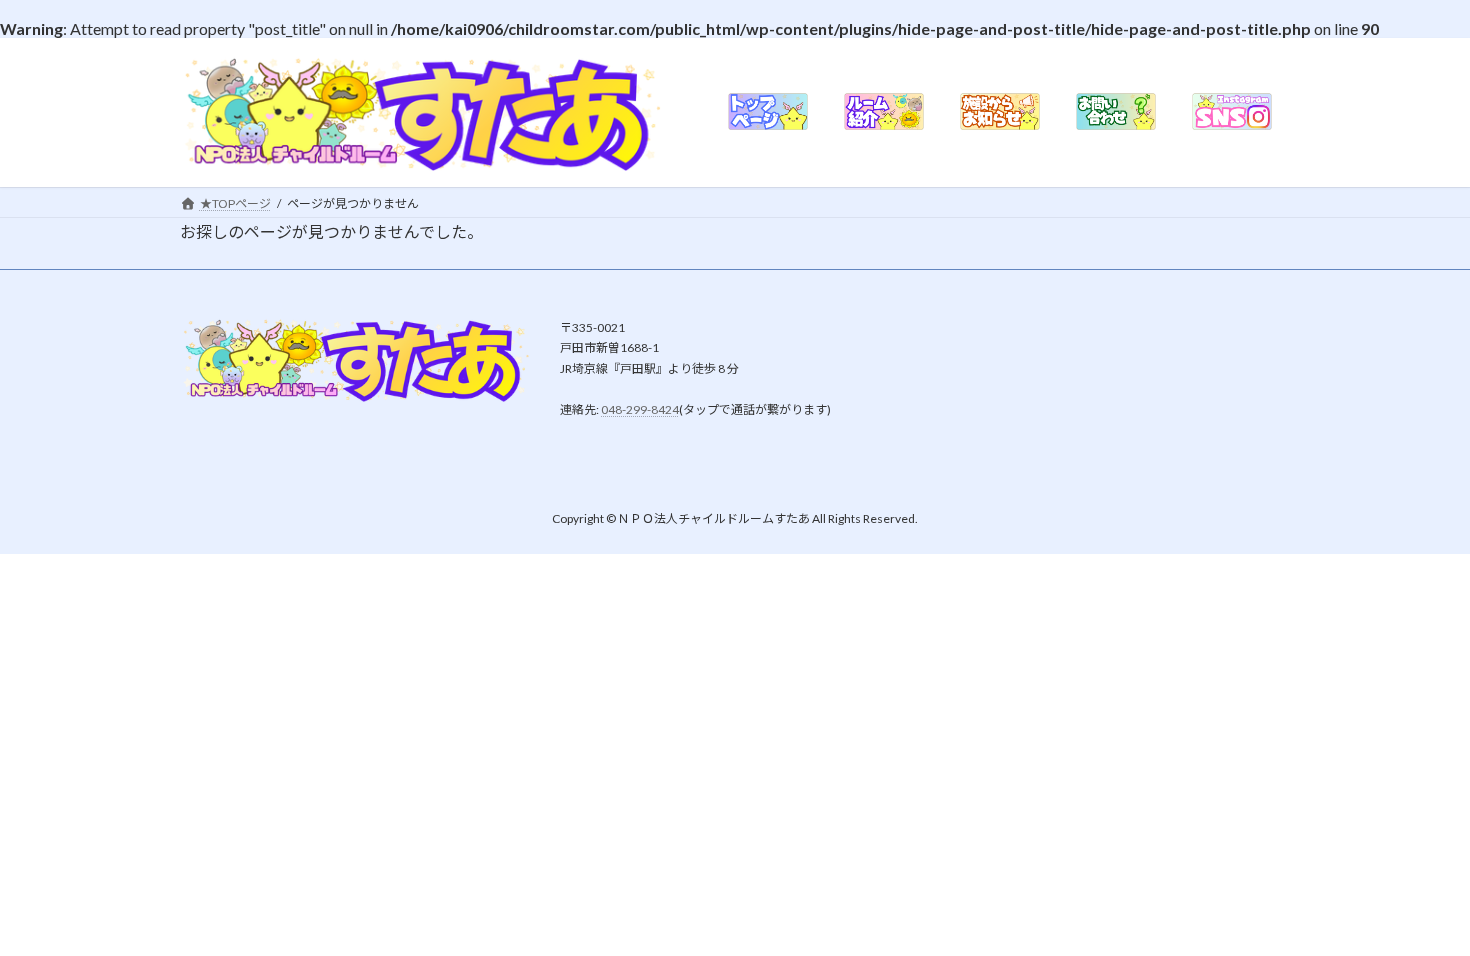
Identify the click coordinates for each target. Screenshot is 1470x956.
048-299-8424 (640, 409)
